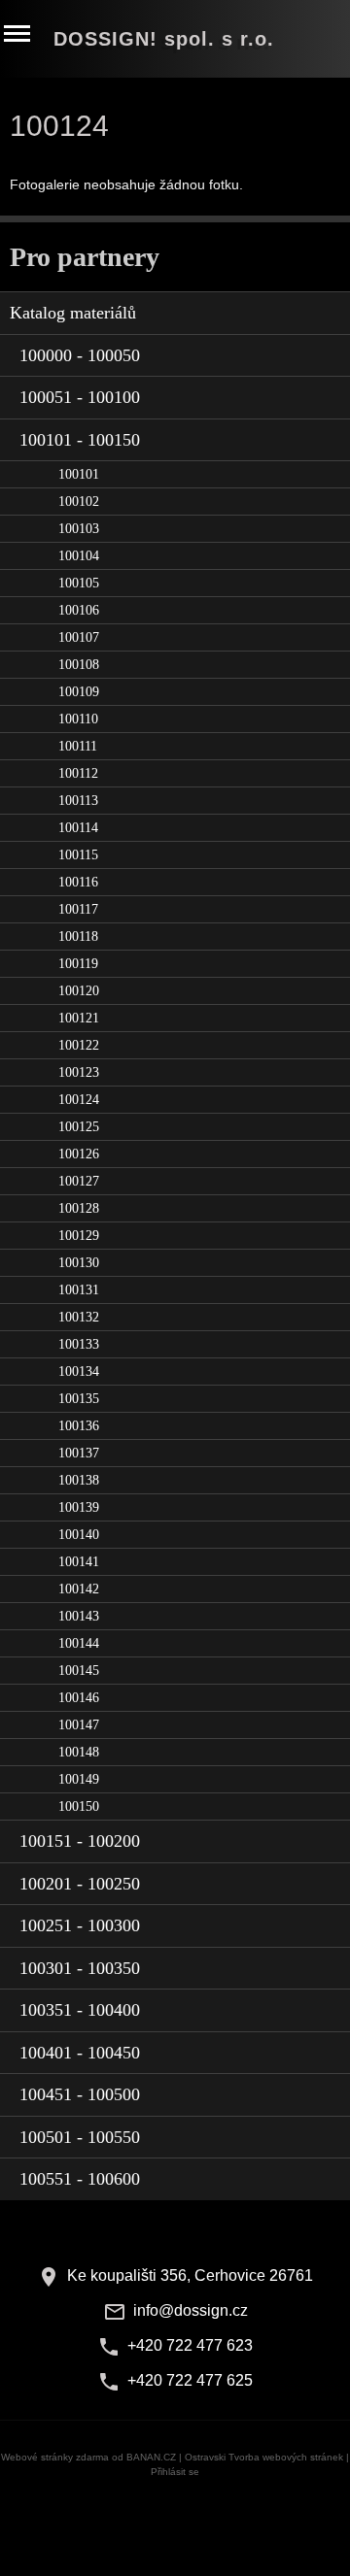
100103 (79, 529)
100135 (79, 1399)
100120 (79, 991)
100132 (79, 1317)
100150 (79, 1807)
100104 (79, 556)
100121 (79, 1018)
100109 (79, 692)
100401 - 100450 (80, 2053)
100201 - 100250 (80, 1884)
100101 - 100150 (80, 440)
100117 (78, 909)
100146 (79, 1698)
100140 (79, 1535)
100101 (79, 474)
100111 (78, 746)
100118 (78, 937)
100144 (79, 1643)
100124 (79, 1100)
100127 (79, 1181)
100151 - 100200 (80, 1841)
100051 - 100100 (80, 397)
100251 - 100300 (80, 1925)
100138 (79, 1480)
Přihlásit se (175, 2472)
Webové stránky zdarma (55, 2457)
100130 (79, 1263)
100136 (79, 1426)
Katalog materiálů (73, 313)
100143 (79, 1616)
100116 (78, 882)
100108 (79, 665)
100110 (78, 719)
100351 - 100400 (80, 2010)
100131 (79, 1290)
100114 (78, 828)
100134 (79, 1372)
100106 (79, 610)
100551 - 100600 (80, 2179)
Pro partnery (85, 257)
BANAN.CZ (151, 2457)
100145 (79, 1671)
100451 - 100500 (80, 2094)
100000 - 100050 (80, 355)
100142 (79, 1589)
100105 (79, 583)
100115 (78, 855)
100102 (79, 502)
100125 (79, 1127)
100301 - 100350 (80, 1968)
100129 (79, 1236)
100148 (79, 1752)
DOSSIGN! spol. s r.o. (164, 39)
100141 (79, 1562)
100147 (79, 1725)
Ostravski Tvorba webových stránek (264, 2457)
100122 (79, 1045)
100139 (79, 1507)
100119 (78, 964)
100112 (78, 773)
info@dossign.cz (191, 2310)
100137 (79, 1453)
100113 (78, 801)
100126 (79, 1154)
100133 (79, 1344)
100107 (79, 637)
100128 (79, 1208)
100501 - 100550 (80, 2137)
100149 (79, 1779)
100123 (79, 1072)
